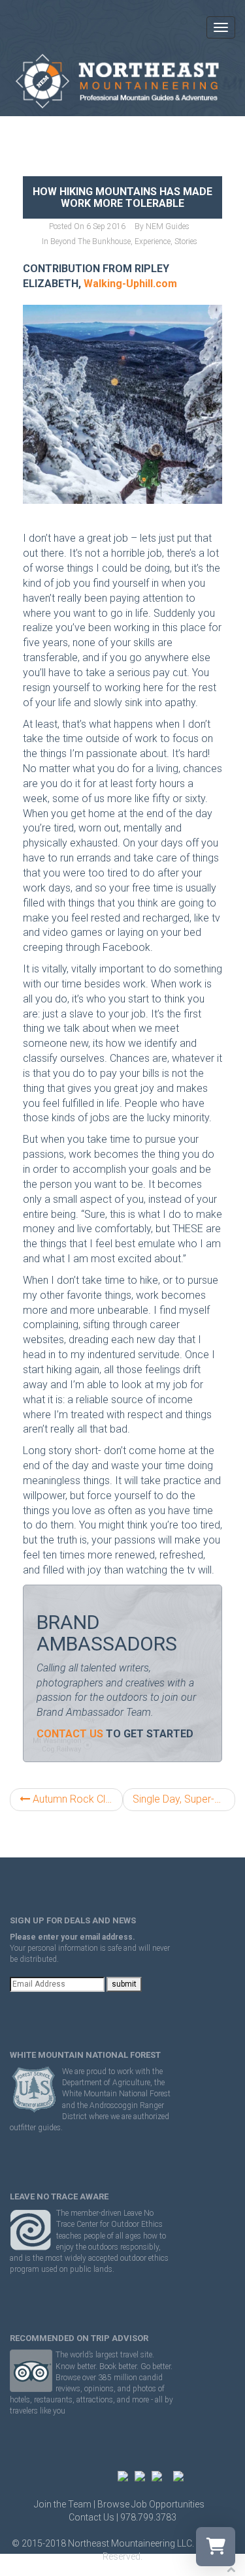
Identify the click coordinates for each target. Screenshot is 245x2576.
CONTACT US (70, 1734)
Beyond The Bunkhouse (90, 241)
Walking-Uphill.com (130, 284)
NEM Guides (168, 226)
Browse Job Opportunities (151, 2504)
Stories (186, 241)
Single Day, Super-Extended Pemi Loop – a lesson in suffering (184, 1799)
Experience (153, 241)
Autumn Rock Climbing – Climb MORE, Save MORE (76, 1799)
